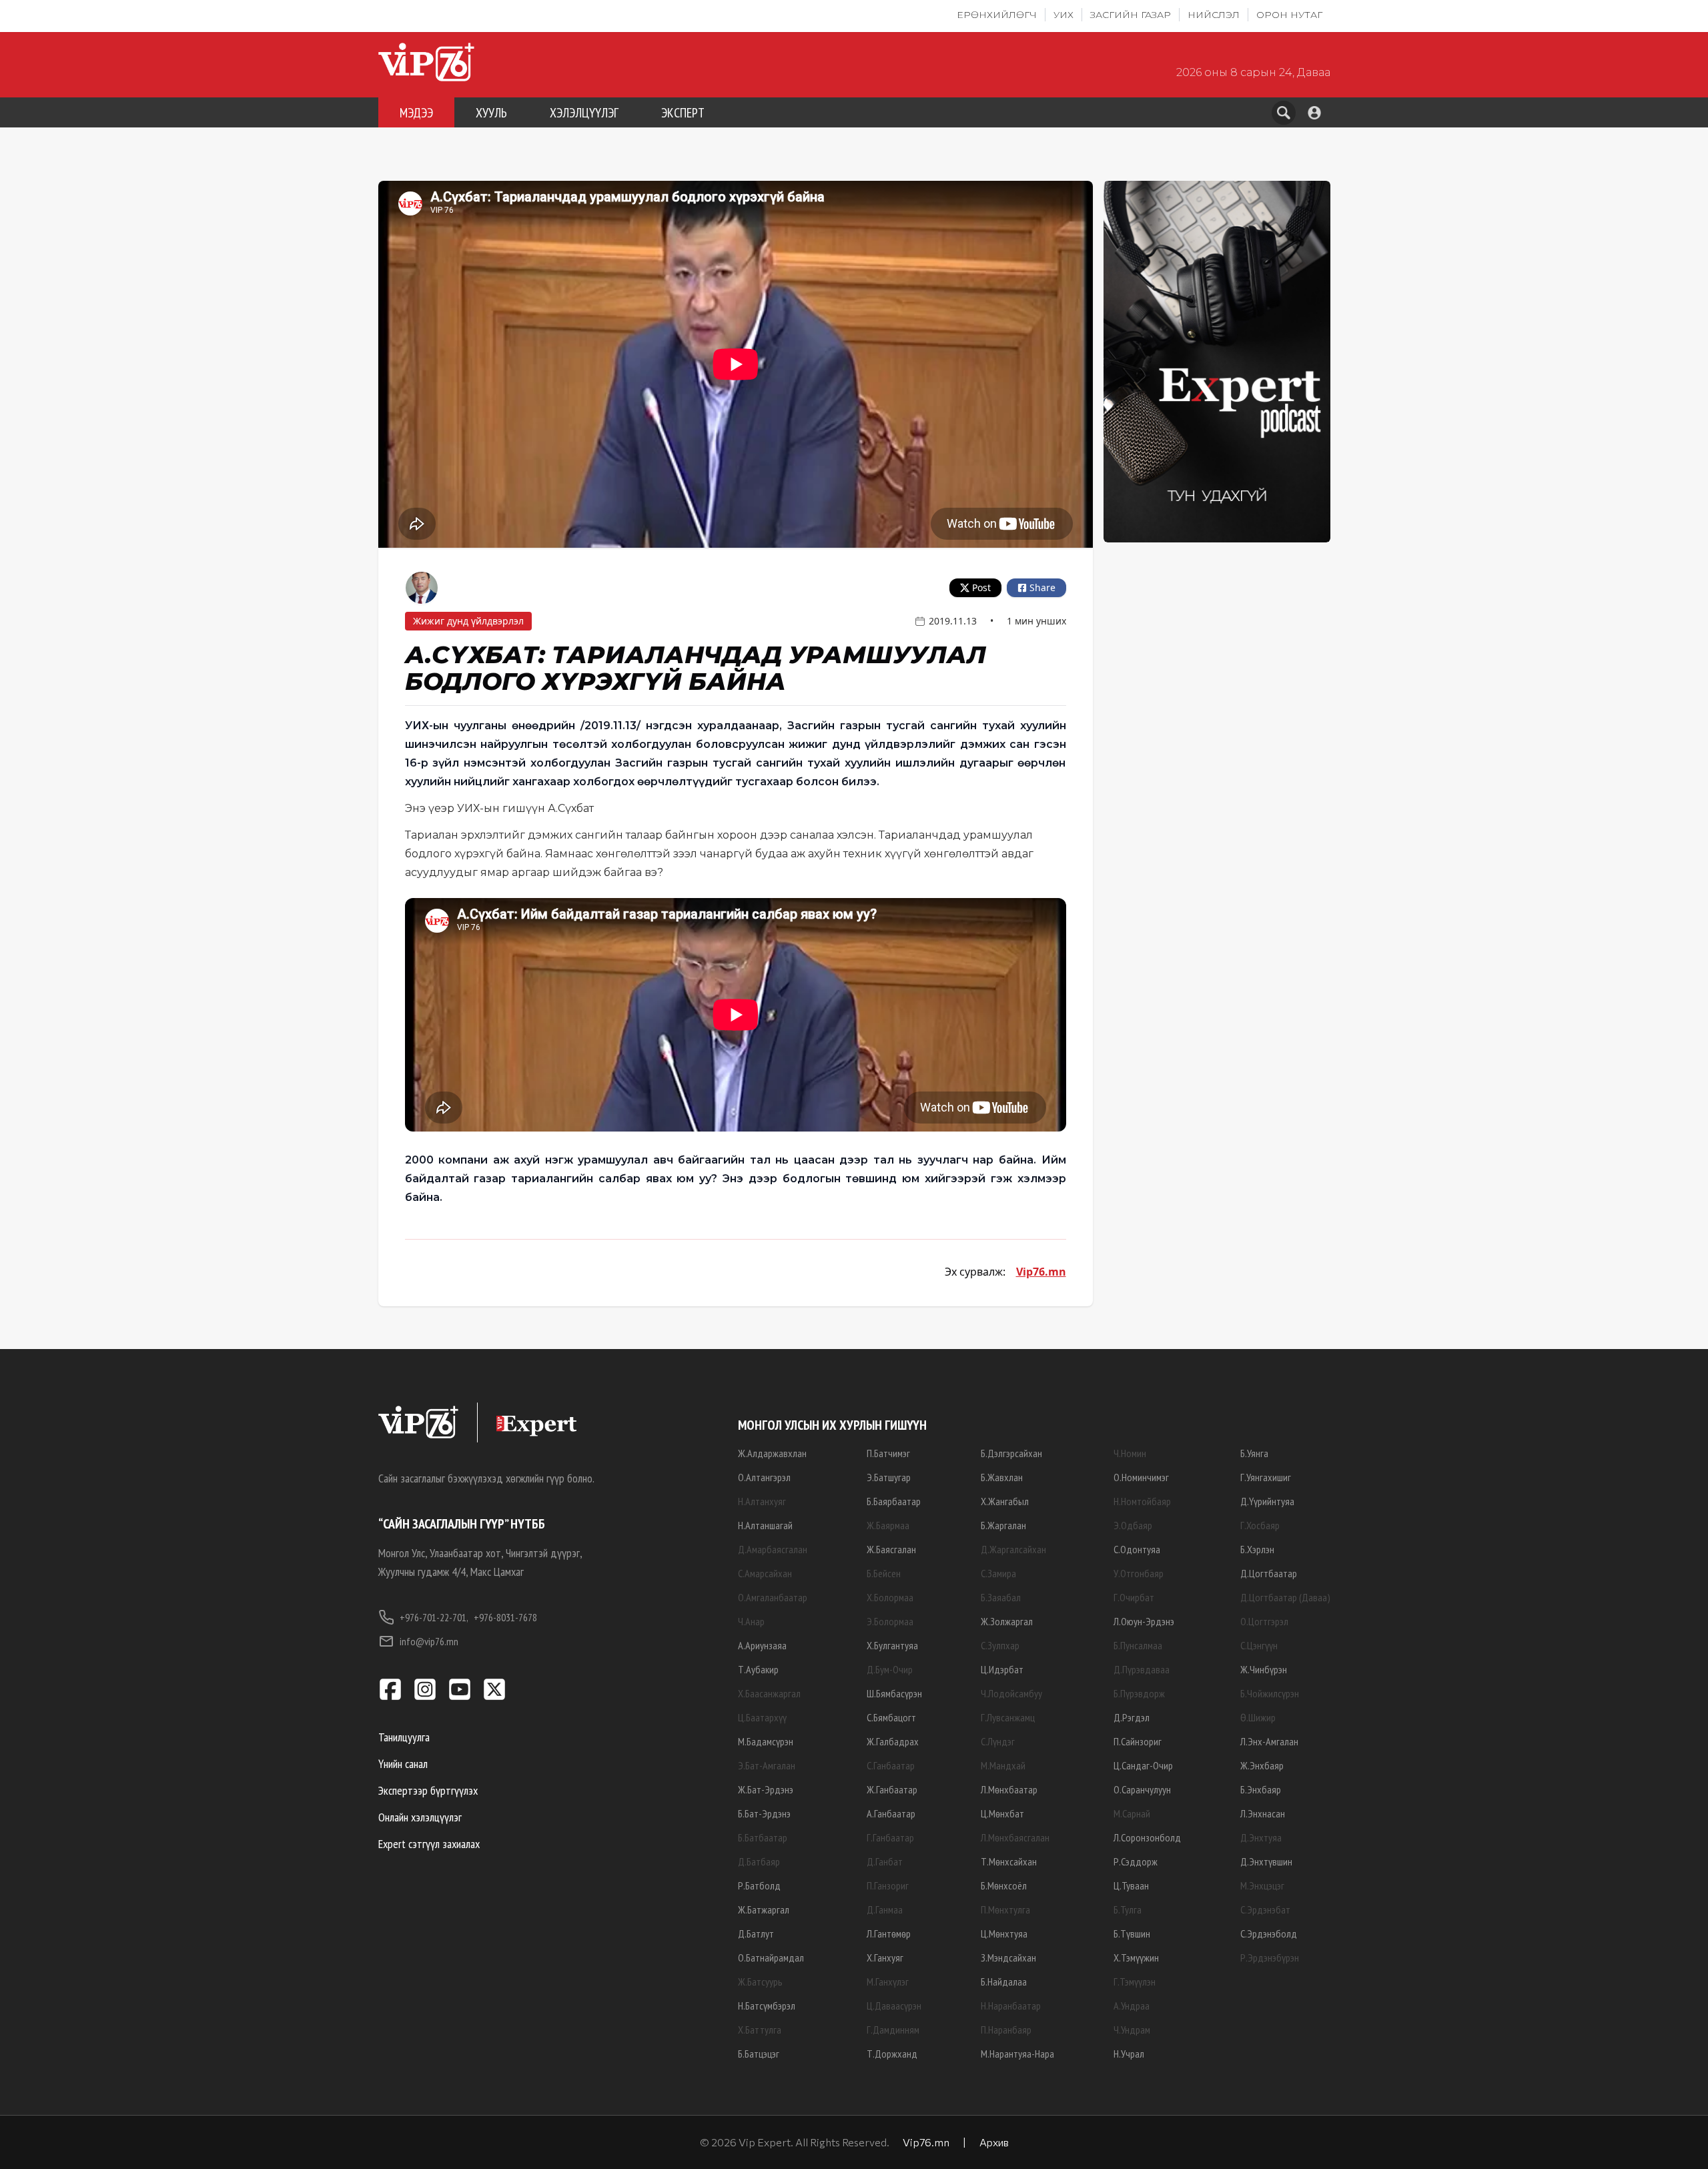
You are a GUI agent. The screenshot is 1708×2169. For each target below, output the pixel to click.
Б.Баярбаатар (894, 1501)
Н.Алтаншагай (765, 1525)
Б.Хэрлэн (1257, 1549)
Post (981, 587)
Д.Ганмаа (885, 1909)
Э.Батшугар (889, 1477)
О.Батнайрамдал (771, 1958)
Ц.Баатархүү (762, 1717)
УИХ (1063, 15)
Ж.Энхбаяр (1262, 1765)
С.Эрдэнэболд (1269, 1933)
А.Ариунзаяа (762, 1645)
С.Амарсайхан (765, 1573)
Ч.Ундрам (1132, 2030)
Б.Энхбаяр (1261, 1789)
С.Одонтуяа (1137, 1549)
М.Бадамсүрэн (766, 1741)
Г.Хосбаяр (1260, 1525)
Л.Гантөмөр (889, 1933)
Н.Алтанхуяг (762, 1501)
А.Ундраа (1132, 2006)
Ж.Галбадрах (893, 1741)
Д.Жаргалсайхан (1013, 1549)
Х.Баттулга (760, 2030)
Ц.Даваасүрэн (894, 2006)
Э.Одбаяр (1133, 1525)
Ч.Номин (1130, 1453)
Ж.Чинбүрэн (1264, 1669)
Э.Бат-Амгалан (767, 1765)
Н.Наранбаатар (1011, 2006)
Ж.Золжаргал (1007, 1621)
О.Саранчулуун (1142, 1789)
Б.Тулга (1128, 1909)
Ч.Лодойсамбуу (1011, 1693)
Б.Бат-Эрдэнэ (764, 1813)
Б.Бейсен (884, 1573)
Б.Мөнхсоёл (1004, 1885)
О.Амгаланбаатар (773, 1597)
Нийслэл (1214, 15)
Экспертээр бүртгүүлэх (428, 1790)
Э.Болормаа (890, 1621)
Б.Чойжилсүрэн (1270, 1693)
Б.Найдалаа (1004, 1982)
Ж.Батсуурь (760, 1982)
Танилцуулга (404, 1737)
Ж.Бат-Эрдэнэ (766, 1789)
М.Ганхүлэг (888, 1982)
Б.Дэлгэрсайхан (1011, 1453)
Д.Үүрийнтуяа (1267, 1501)
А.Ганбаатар (891, 1813)
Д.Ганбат (885, 1861)
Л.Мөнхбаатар (1009, 1789)
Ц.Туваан (1131, 1885)
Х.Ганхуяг (885, 1958)
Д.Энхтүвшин (1266, 1861)
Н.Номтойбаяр (1142, 1501)
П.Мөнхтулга (1005, 1909)
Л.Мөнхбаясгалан (1015, 1837)
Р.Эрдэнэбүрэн (1270, 1958)
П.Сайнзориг (1138, 1741)
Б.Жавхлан (1002, 1477)
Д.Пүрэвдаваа (1142, 1669)
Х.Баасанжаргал (769, 1693)
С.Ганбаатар (891, 1765)
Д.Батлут (756, 1933)
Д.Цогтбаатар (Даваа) (1285, 1597)
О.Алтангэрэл (764, 1477)
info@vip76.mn (429, 1641)
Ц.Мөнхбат (1002, 1813)
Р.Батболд (759, 1885)
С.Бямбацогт (891, 1717)
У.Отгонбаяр (1139, 1573)
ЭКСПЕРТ (683, 113)
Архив (994, 2142)
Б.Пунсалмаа (1138, 1645)
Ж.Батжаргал (764, 1909)
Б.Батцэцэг (759, 2054)
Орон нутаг (1289, 15)
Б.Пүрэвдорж (1139, 1693)
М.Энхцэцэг (1262, 1885)
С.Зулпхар (1000, 1645)
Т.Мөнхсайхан (1009, 1861)
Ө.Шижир (1258, 1717)
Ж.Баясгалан (891, 1549)
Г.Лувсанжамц (1008, 1717)
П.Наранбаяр (1006, 2030)
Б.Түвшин (1132, 1933)
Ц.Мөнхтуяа (1004, 1933)
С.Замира (998, 1573)
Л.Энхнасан (1263, 1813)
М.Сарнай (1132, 1813)
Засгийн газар (1131, 15)
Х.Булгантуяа (892, 1645)
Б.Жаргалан (1003, 1525)
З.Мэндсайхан (1008, 1958)
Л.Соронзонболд (1147, 1837)
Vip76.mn (1041, 1272)
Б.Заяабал (1001, 1597)
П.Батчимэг (888, 1453)
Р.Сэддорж (1136, 1861)
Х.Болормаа (890, 1597)
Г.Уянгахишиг (1266, 1477)
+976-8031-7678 (505, 1617)
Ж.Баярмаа (888, 1525)
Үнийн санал (403, 1764)
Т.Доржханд (892, 2054)
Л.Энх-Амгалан (1269, 1741)
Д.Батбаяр (759, 1861)
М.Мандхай (1003, 1765)
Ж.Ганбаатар (892, 1789)
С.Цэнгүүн (1259, 1645)
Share (1042, 587)
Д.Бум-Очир (890, 1669)
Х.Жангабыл (1005, 1501)
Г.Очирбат (1134, 1597)
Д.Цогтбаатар (1269, 1573)
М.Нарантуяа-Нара (1017, 2054)
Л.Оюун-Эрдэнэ (1144, 1621)
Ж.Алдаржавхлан (772, 1453)
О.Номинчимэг (1141, 1477)
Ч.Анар (751, 1621)
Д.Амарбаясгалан (773, 1549)
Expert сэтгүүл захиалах (429, 1844)
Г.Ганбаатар (890, 1837)
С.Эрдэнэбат (1265, 1909)
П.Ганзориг (888, 1885)
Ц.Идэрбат (1002, 1669)
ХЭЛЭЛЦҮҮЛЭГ (584, 113)
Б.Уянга (1254, 1453)
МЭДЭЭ (416, 113)
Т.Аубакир (758, 1669)
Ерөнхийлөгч (997, 15)
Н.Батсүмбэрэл (767, 2006)
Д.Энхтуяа (1261, 1837)
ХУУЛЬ (491, 113)
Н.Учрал (1129, 2054)
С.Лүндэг (998, 1741)
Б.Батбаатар (763, 1837)
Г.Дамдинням (893, 2030)
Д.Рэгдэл (1132, 1717)
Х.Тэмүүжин (1136, 1958)
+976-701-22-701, (434, 1617)
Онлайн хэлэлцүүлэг (420, 1817)
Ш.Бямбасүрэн (894, 1693)
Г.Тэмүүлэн (1135, 1982)
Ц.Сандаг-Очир (1143, 1765)
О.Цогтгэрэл (1264, 1621)
